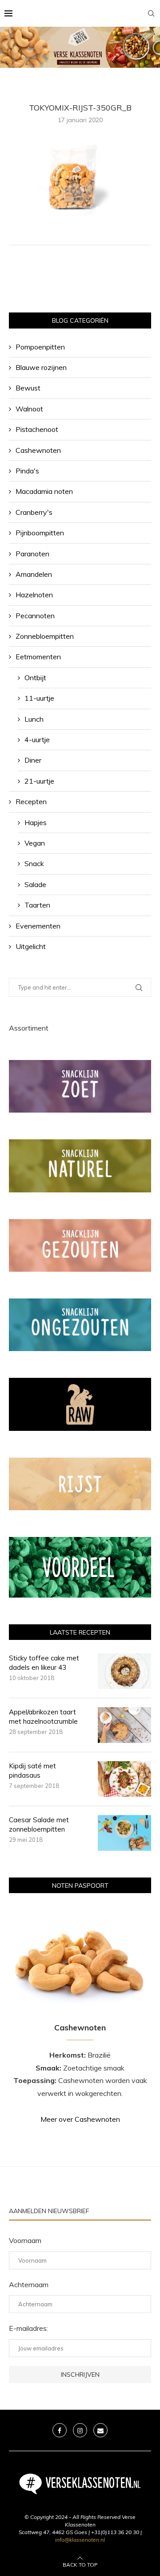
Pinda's (27, 471)
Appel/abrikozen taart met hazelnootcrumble (43, 1717)
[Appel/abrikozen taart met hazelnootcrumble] (124, 1725)
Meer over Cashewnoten (80, 2119)
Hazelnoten (34, 595)
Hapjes (36, 822)
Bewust (28, 388)
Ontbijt (35, 678)
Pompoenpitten (40, 347)
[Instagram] (80, 2430)
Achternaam (29, 2284)
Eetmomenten (38, 657)
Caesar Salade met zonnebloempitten (39, 1824)
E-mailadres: (28, 2328)
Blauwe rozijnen (41, 367)
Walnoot (29, 409)
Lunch (34, 719)
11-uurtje (39, 698)
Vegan (35, 843)
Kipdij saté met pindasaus (32, 1771)
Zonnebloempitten (45, 636)
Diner (33, 760)
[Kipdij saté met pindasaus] (124, 1779)
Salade (35, 884)
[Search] (151, 13)
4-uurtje (37, 740)
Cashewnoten (38, 450)
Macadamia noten (44, 491)
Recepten (31, 801)
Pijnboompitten (40, 533)
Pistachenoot (37, 429)
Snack (34, 863)
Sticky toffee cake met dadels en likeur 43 (44, 1663)
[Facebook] (60, 2430)
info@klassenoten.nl (80, 2540)
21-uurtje (39, 781)
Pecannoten (35, 616)
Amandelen (34, 574)
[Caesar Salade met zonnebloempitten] (124, 1833)
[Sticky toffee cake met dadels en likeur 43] (124, 1671)
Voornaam (25, 2240)
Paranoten (32, 554)
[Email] (100, 2430)
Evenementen (38, 926)
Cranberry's (34, 512)
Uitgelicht (31, 946)
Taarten (37, 905)
